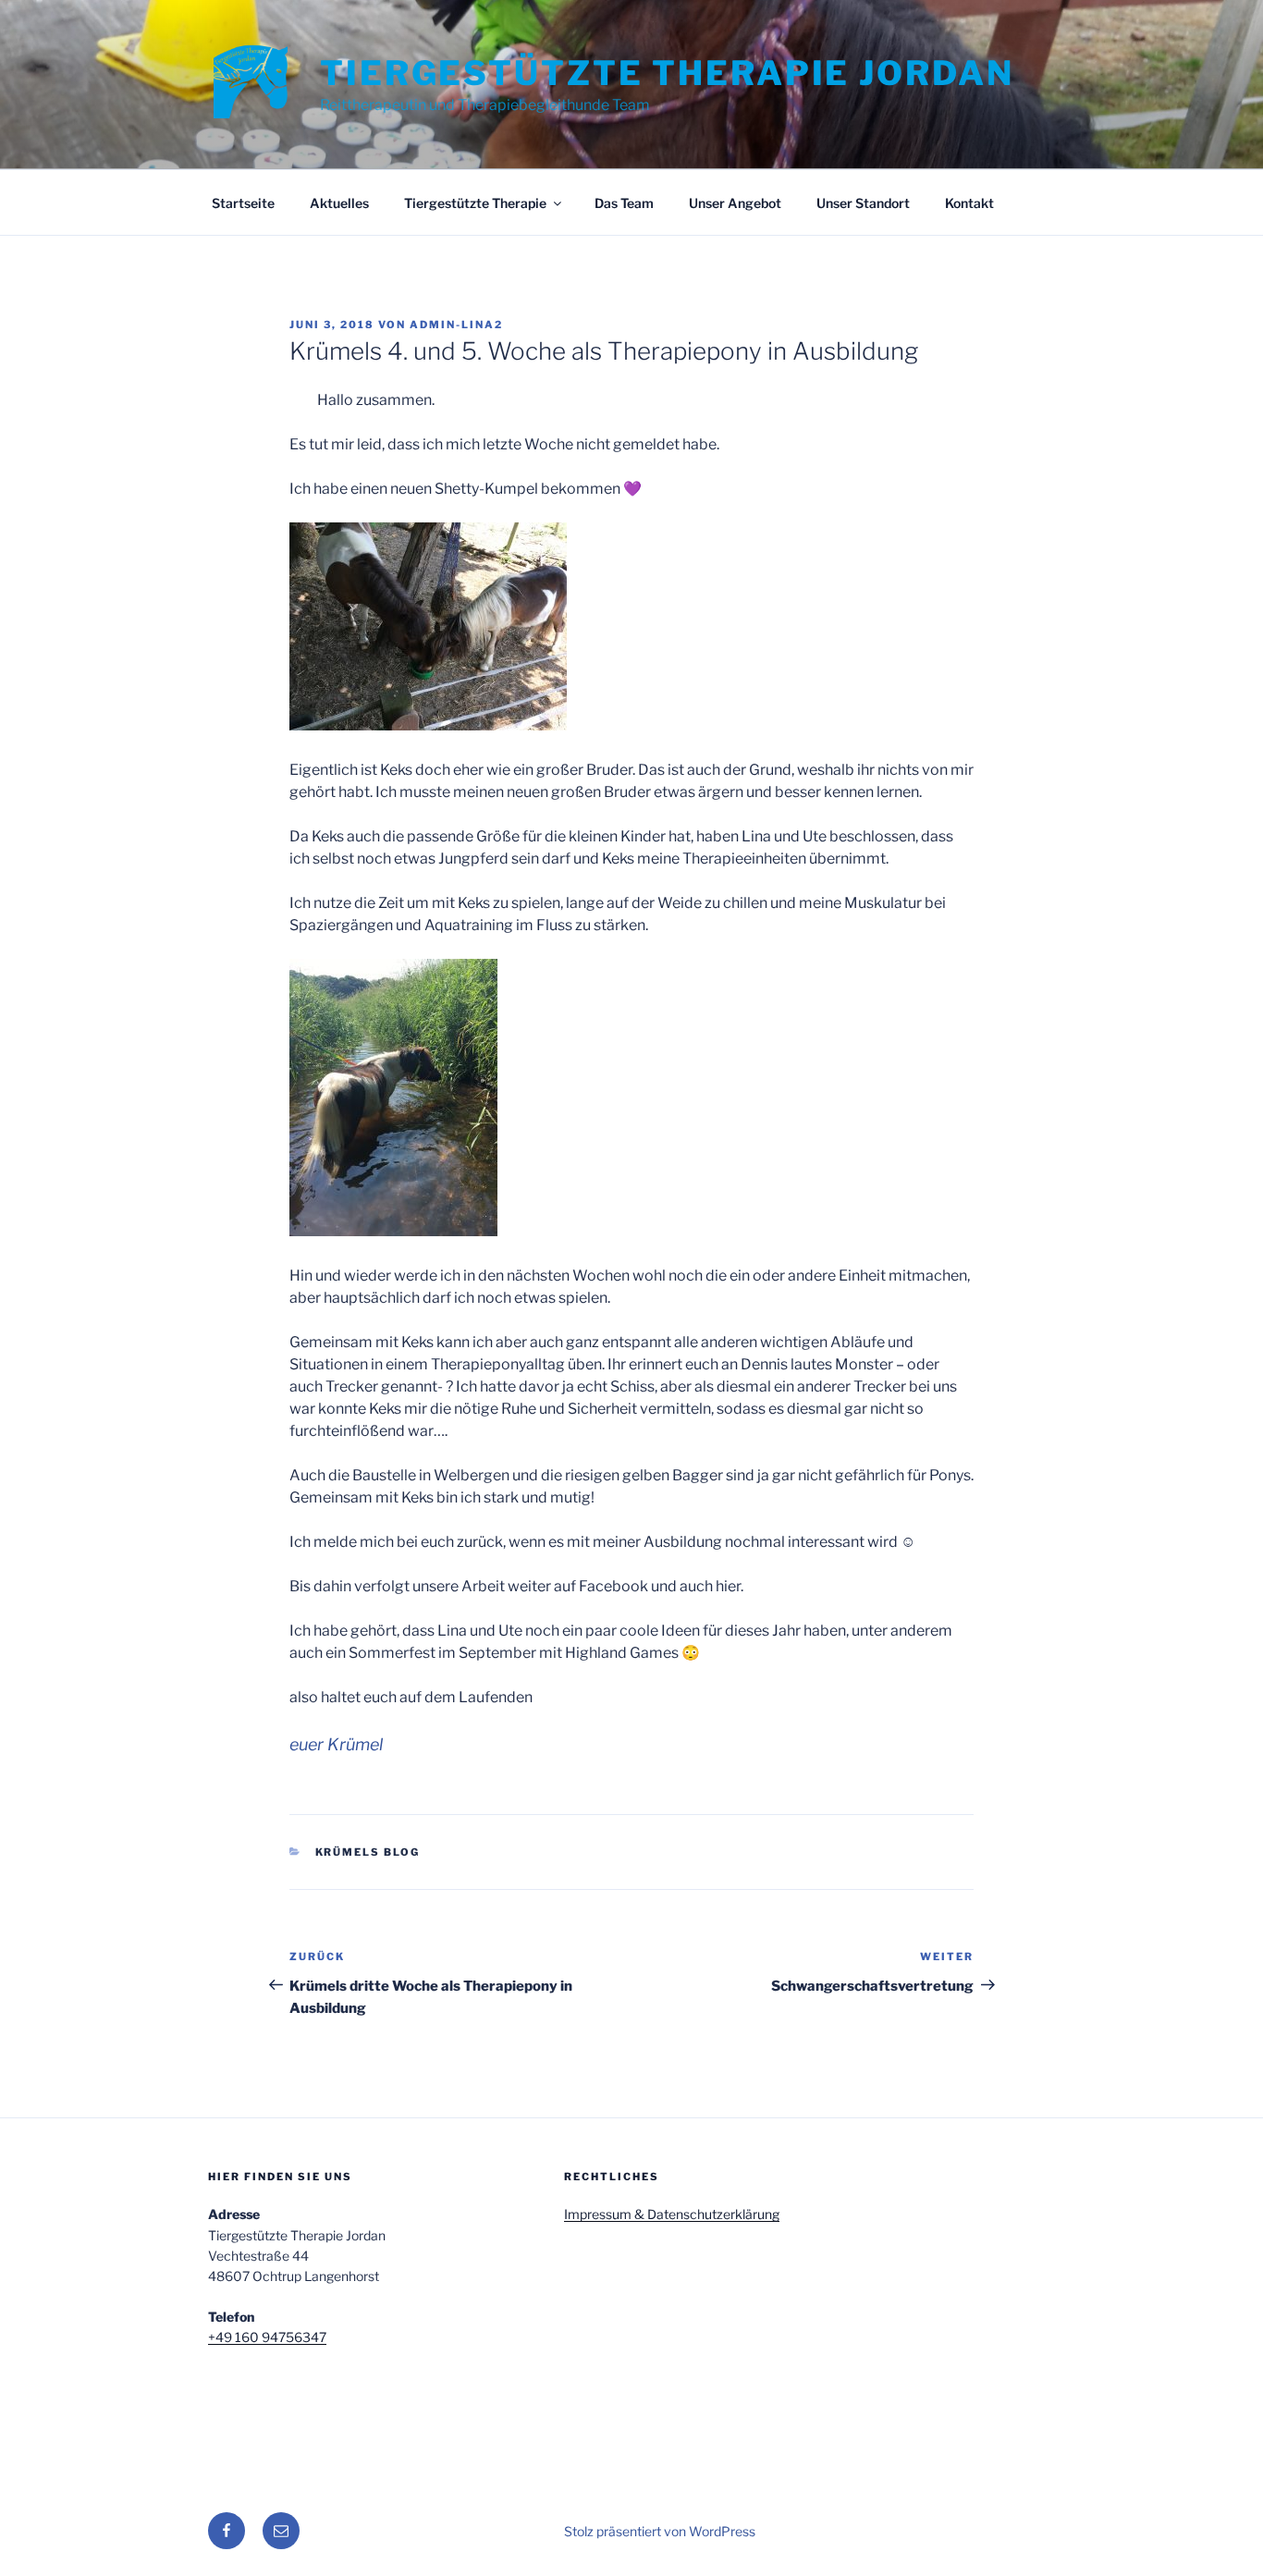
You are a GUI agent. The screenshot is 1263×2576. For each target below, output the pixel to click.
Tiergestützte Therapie (475, 203)
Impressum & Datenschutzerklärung (672, 2214)
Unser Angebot (735, 203)
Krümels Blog (368, 1852)
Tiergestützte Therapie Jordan (667, 73)
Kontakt (969, 203)
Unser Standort (863, 203)
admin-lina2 (456, 325)
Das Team (624, 203)
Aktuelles (339, 203)
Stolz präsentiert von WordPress (660, 2531)
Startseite (243, 203)
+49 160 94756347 (267, 2337)
